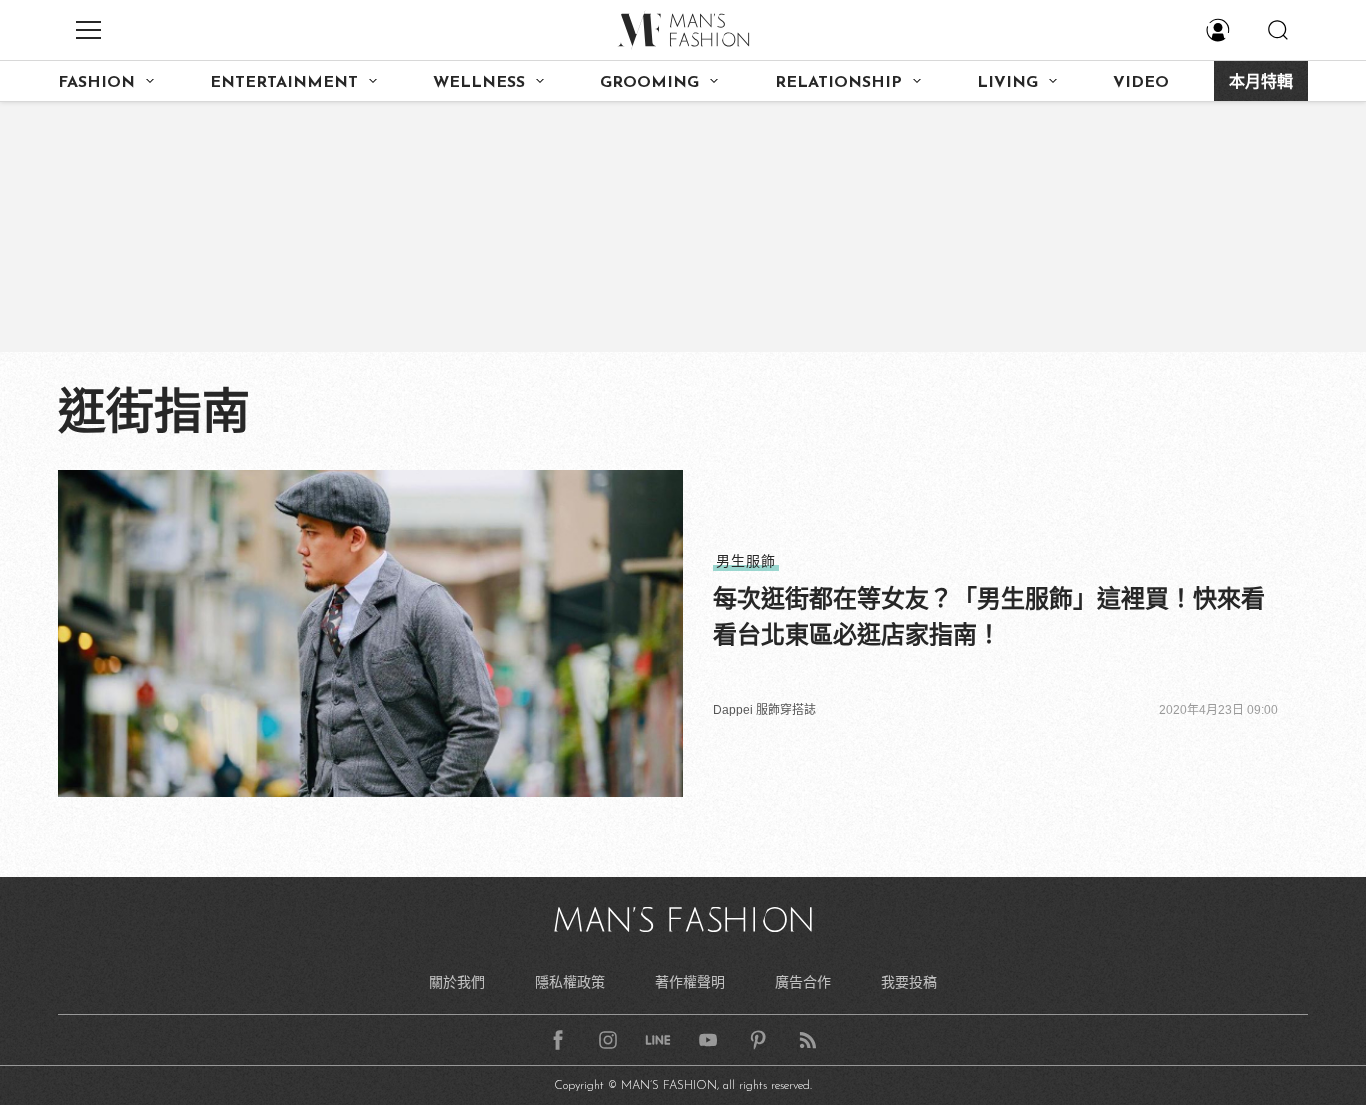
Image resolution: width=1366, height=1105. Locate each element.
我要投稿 (909, 982)
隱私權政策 (570, 982)
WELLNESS (479, 83)
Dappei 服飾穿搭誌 (764, 710)
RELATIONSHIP (838, 83)
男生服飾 (746, 561)
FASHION (96, 83)
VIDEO (1141, 83)
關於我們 (457, 982)
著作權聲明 (690, 982)
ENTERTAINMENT (284, 83)
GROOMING (649, 83)
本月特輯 (1261, 83)
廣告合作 (803, 982)
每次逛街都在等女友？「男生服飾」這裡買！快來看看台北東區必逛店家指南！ (989, 616)
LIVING (1007, 83)
